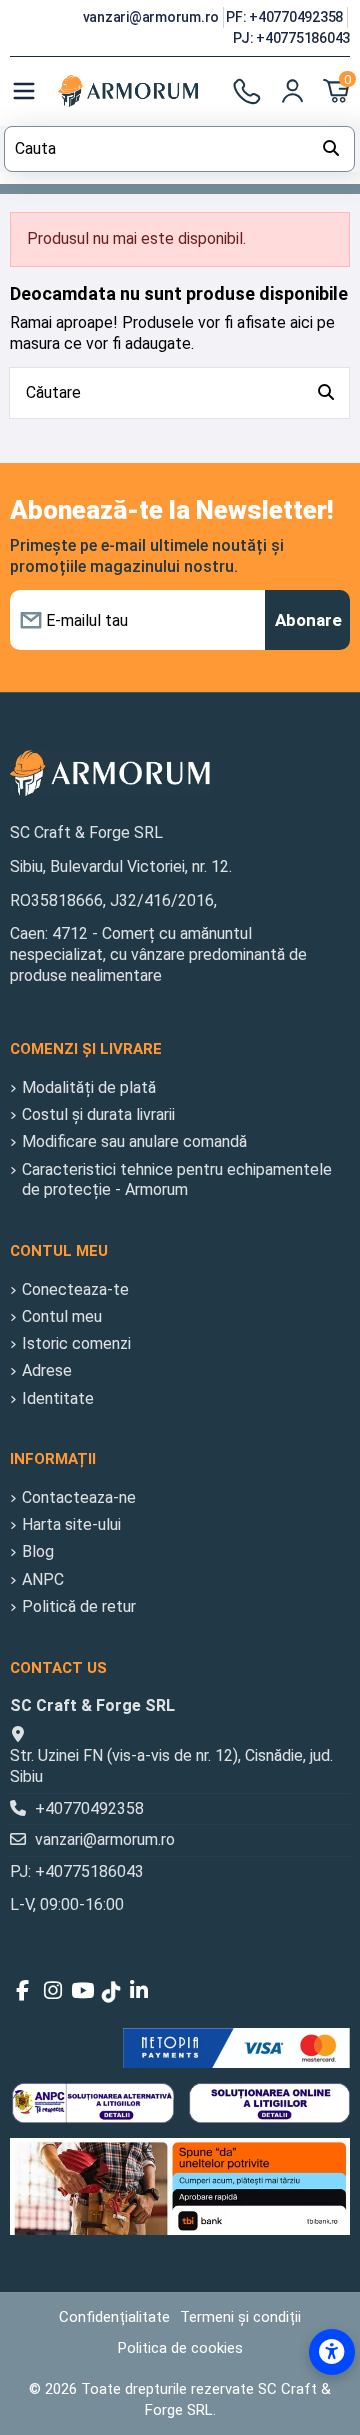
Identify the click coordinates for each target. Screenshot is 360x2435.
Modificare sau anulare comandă (134, 1141)
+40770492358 (89, 1808)
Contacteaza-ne (79, 1497)
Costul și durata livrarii (98, 1114)
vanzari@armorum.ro (152, 17)
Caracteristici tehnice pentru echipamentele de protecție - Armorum (177, 1180)
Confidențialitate (114, 2317)
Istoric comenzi (76, 1343)
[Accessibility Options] (332, 2352)
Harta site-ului (71, 1524)
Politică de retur (79, 1606)
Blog (38, 1551)
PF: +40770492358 (286, 17)
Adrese (47, 1370)
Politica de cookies (180, 2348)
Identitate (58, 1398)
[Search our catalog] (331, 149)
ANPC (43, 1579)
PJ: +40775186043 (291, 38)
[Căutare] (326, 393)
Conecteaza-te (75, 1289)
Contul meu (62, 1316)
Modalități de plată (89, 1087)
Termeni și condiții (240, 2317)
